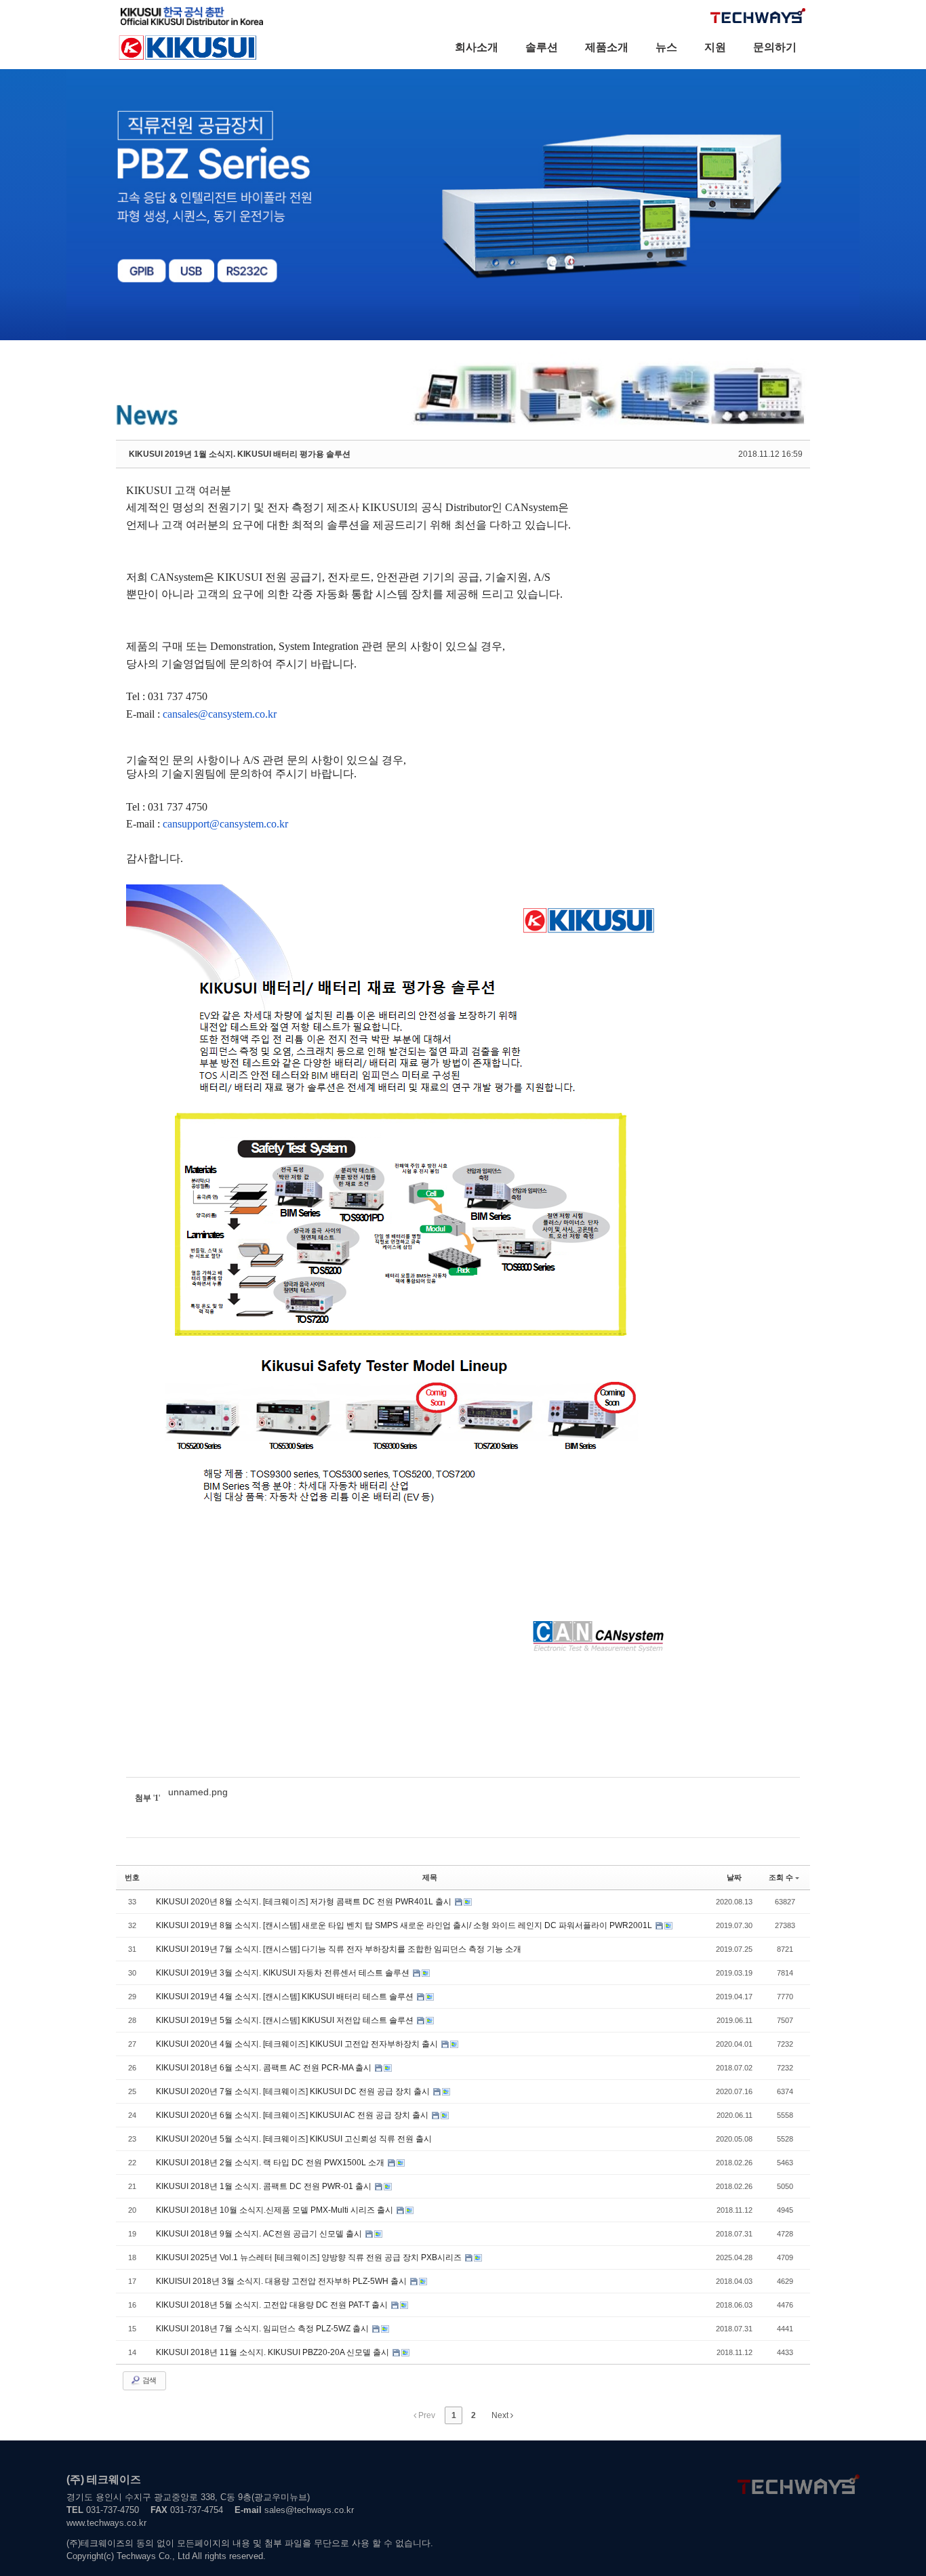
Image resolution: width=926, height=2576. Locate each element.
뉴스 (666, 47)
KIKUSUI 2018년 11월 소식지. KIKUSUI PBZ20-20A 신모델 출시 (274, 2352)
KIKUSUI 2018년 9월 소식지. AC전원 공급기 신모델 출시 (260, 2234)
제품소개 (607, 47)
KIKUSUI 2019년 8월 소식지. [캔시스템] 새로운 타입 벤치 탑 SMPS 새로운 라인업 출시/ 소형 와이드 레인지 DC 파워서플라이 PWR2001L (405, 1925)
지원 (715, 47)
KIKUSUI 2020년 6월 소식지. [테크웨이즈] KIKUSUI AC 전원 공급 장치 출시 (293, 2115)
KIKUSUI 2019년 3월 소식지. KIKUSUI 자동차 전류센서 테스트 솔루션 (284, 1973)
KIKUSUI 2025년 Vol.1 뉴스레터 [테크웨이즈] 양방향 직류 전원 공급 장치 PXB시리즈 (310, 2257)
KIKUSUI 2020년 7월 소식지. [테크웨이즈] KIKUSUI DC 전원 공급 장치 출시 (294, 2091)
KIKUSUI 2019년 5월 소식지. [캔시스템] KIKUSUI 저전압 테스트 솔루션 (286, 2020)
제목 (430, 1877)
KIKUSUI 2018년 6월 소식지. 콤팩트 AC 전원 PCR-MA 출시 (265, 2068)
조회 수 (781, 1877)
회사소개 (477, 47)
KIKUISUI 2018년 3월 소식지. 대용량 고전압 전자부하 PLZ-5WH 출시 (282, 2281)
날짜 (734, 1877)
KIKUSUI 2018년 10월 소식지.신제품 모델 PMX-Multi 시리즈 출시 (276, 2210)
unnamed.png (198, 1792)
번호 (132, 1877)
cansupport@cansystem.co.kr (225, 824)
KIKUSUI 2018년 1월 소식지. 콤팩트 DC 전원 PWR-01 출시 (265, 2186)
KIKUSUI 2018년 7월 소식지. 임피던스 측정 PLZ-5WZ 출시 (263, 2329)
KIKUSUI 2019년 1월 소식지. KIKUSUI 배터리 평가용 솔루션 (240, 454)
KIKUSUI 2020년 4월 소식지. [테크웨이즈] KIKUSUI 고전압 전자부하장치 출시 (298, 2044)
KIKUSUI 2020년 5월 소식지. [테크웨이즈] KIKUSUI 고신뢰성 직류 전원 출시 (294, 2139)
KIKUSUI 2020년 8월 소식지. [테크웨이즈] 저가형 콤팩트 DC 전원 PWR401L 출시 (305, 1902)
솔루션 (542, 47)
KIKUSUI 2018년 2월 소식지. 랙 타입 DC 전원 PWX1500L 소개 (271, 2163)
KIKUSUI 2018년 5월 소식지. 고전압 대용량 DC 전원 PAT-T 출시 (273, 2305)
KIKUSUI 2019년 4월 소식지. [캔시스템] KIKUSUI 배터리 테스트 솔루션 (286, 1997)
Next (501, 2415)
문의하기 (775, 47)
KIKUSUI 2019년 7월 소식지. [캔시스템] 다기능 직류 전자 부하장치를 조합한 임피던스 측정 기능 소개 (339, 1949)
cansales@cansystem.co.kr (220, 714)
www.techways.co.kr (106, 2523)
